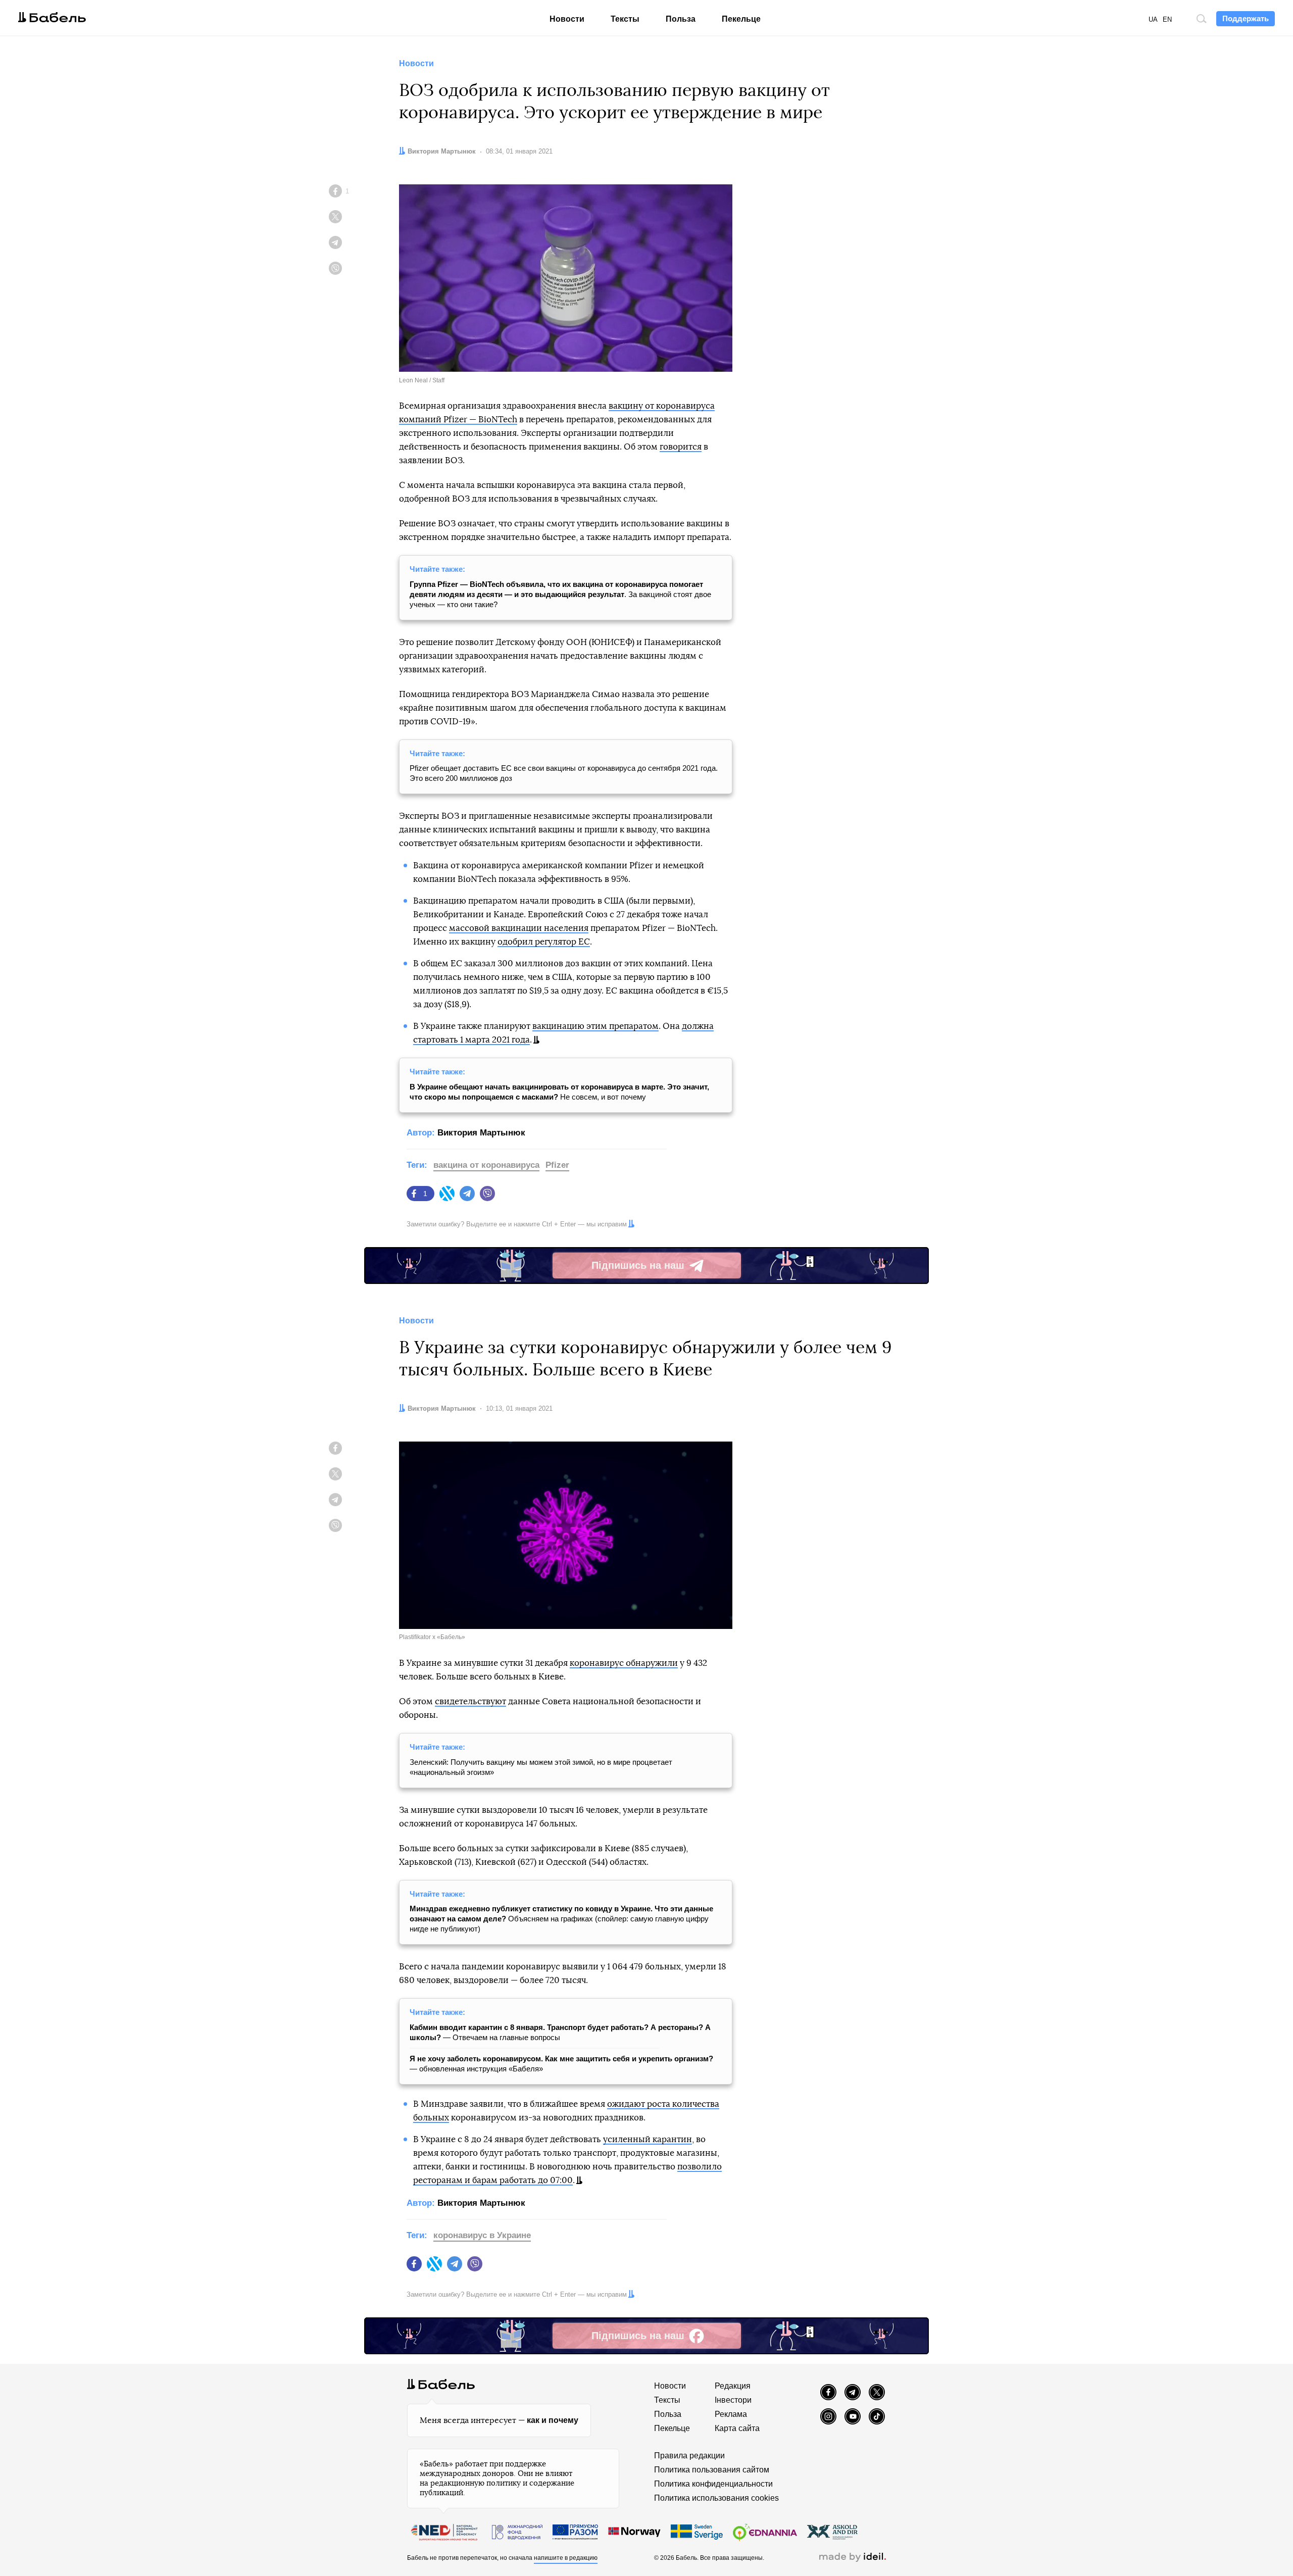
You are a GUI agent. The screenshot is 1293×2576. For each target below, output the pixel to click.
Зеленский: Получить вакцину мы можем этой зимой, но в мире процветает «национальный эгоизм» (541, 1767)
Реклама (731, 2414)
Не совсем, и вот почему (559, 1092)
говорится (681, 447)
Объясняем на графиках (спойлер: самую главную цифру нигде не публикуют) (561, 1919)
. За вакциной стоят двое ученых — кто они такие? (560, 594)
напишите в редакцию (566, 2558)
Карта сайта (737, 2428)
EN (1167, 19)
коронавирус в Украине (482, 2235)
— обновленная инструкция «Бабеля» (561, 2064)
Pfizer (557, 1165)
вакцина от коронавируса (486, 1165)
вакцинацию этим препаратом (595, 1026)
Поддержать (1246, 18)
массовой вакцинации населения (519, 928)
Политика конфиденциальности (713, 2484)
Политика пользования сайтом (712, 2470)
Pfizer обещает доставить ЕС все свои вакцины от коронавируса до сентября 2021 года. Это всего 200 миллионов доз (564, 773)
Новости (567, 19)
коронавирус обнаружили (624, 1663)
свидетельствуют (470, 1701)
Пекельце (741, 19)
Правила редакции (689, 2456)
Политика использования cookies (716, 2498)
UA (1153, 19)
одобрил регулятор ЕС (544, 942)
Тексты (625, 19)
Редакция (733, 2386)
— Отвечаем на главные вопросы (560, 2032)
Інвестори (733, 2400)
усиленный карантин (648, 2139)
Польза (681, 19)
